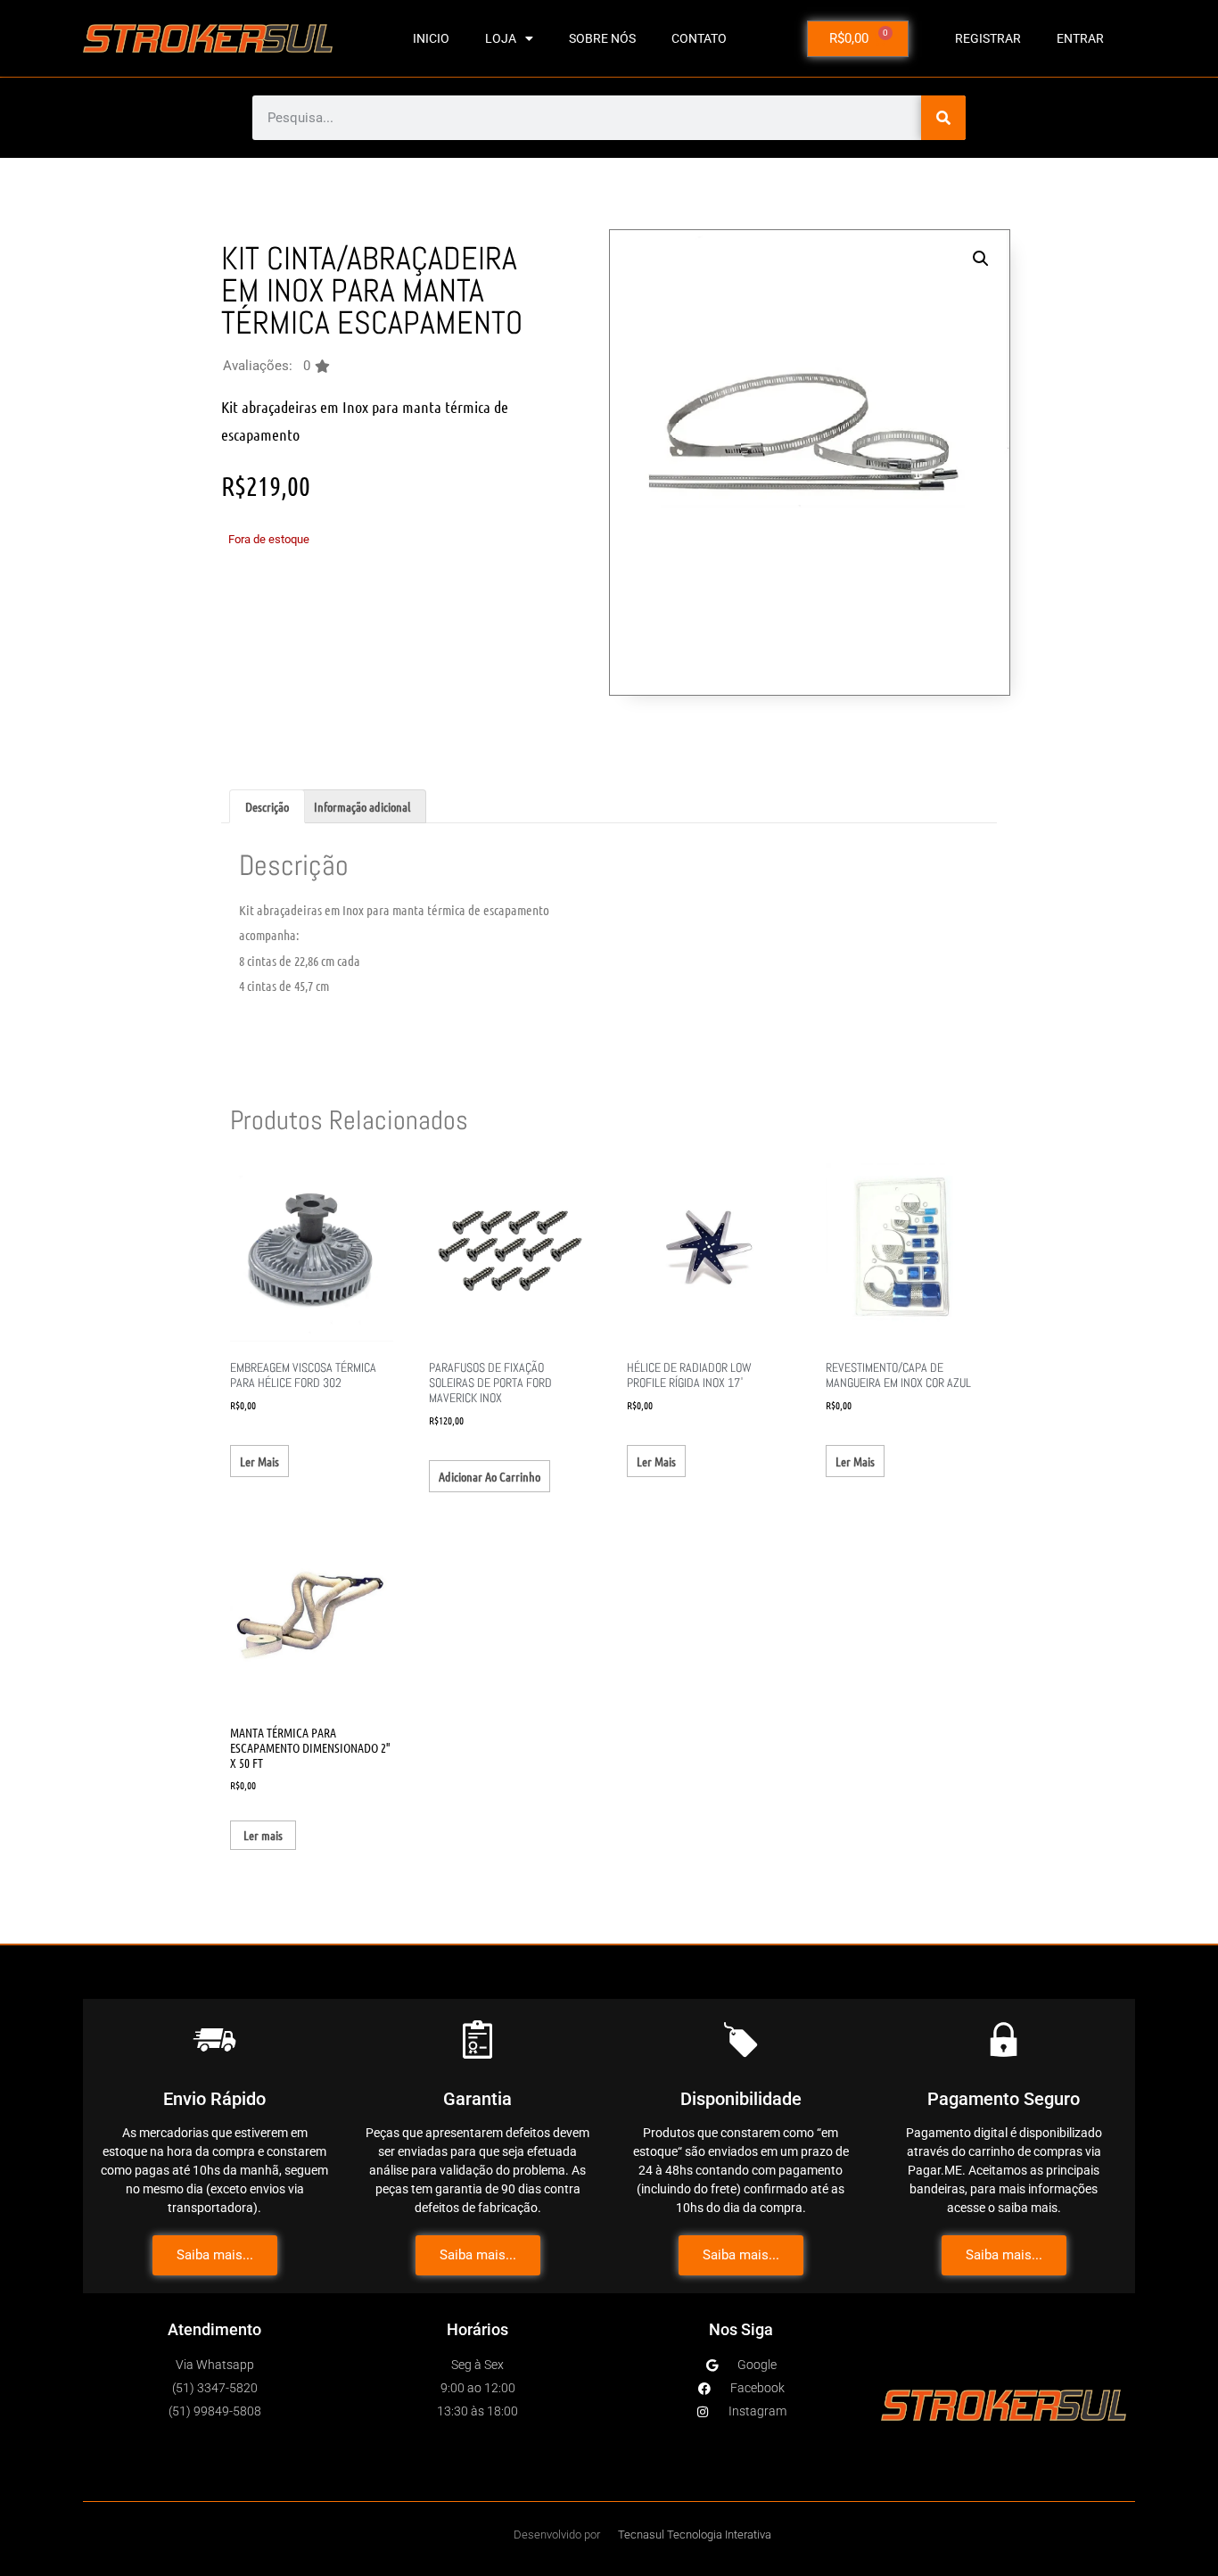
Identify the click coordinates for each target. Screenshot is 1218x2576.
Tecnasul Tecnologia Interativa (695, 2535)
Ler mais (259, 1461)
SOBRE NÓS (602, 38)
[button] (276, 366)
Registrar (988, 38)
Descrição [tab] (267, 806)
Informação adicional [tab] (362, 806)
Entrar (1080, 38)
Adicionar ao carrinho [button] (490, 1476)
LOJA (501, 38)
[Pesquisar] (943, 118)
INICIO (431, 38)
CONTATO (699, 38)
